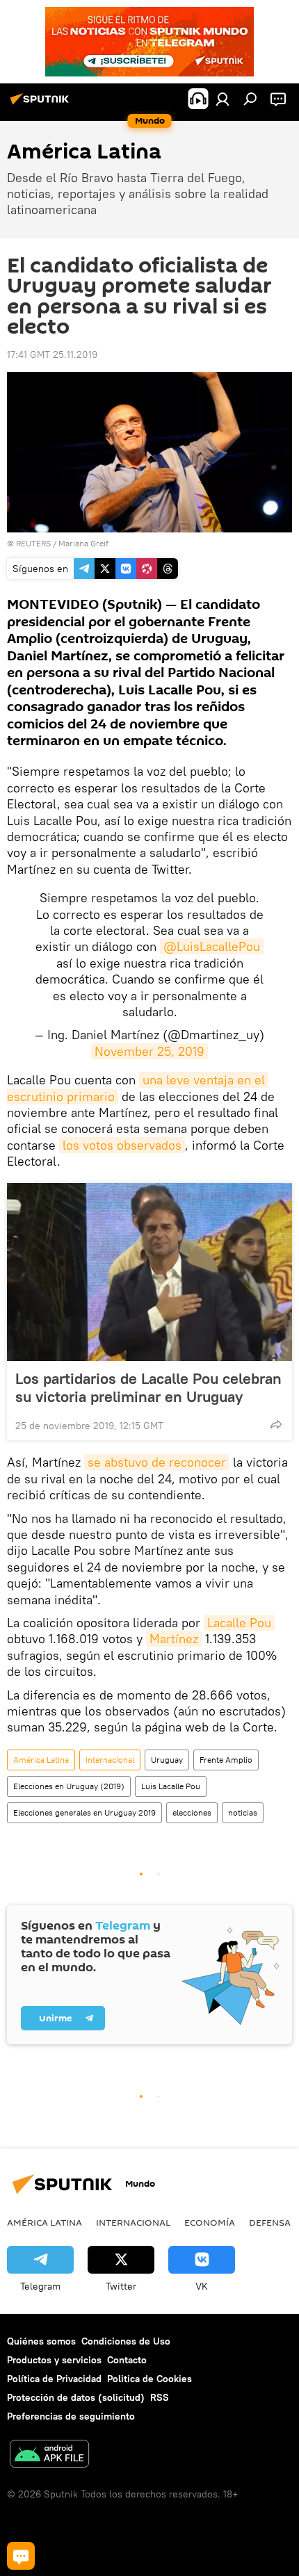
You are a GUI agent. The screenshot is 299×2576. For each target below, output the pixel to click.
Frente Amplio (226, 1760)
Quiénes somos (41, 2341)
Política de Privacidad (54, 2379)
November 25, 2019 (149, 1051)
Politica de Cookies (149, 2379)
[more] (276, 1424)
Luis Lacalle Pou (171, 1786)
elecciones (192, 1812)
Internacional (110, 1760)
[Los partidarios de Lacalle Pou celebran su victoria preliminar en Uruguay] (149, 1272)
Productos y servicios (54, 2360)
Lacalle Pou (239, 1623)
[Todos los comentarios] (21, 2556)
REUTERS (33, 543)
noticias (243, 1812)
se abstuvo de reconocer (157, 1462)
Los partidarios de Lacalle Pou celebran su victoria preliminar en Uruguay (148, 1387)
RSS (160, 2397)
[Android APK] (49, 2455)
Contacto (127, 2360)
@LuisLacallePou (212, 946)
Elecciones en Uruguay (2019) (69, 1786)
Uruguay (167, 1760)
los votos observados (122, 1145)
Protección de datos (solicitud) (76, 2397)
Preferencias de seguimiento (71, 2416)
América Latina (41, 1760)
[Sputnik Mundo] (42, 104)
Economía (210, 2222)
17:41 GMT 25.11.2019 (52, 354)
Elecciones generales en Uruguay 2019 (84, 1812)
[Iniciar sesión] (223, 99)
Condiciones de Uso (126, 2341)
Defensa (270, 2222)
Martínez (174, 1639)
